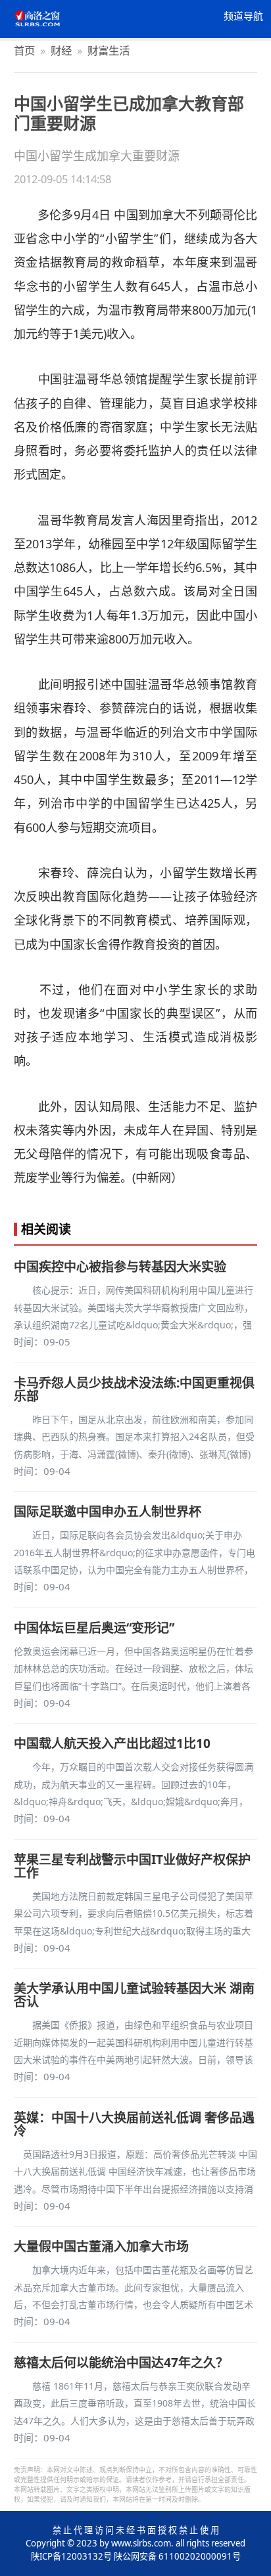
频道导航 (243, 16)
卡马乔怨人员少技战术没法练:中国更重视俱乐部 (134, 1389)
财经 (61, 50)
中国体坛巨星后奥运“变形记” (94, 1628)
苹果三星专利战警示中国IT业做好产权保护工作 (132, 1866)
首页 (24, 50)
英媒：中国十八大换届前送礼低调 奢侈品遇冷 (134, 2124)
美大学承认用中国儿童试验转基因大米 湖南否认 (134, 1995)
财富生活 (109, 50)
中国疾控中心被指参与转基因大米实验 (120, 1267)
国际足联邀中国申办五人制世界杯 (108, 1512)
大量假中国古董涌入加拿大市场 (101, 2246)
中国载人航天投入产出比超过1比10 (112, 1743)
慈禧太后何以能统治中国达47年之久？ (121, 2363)
